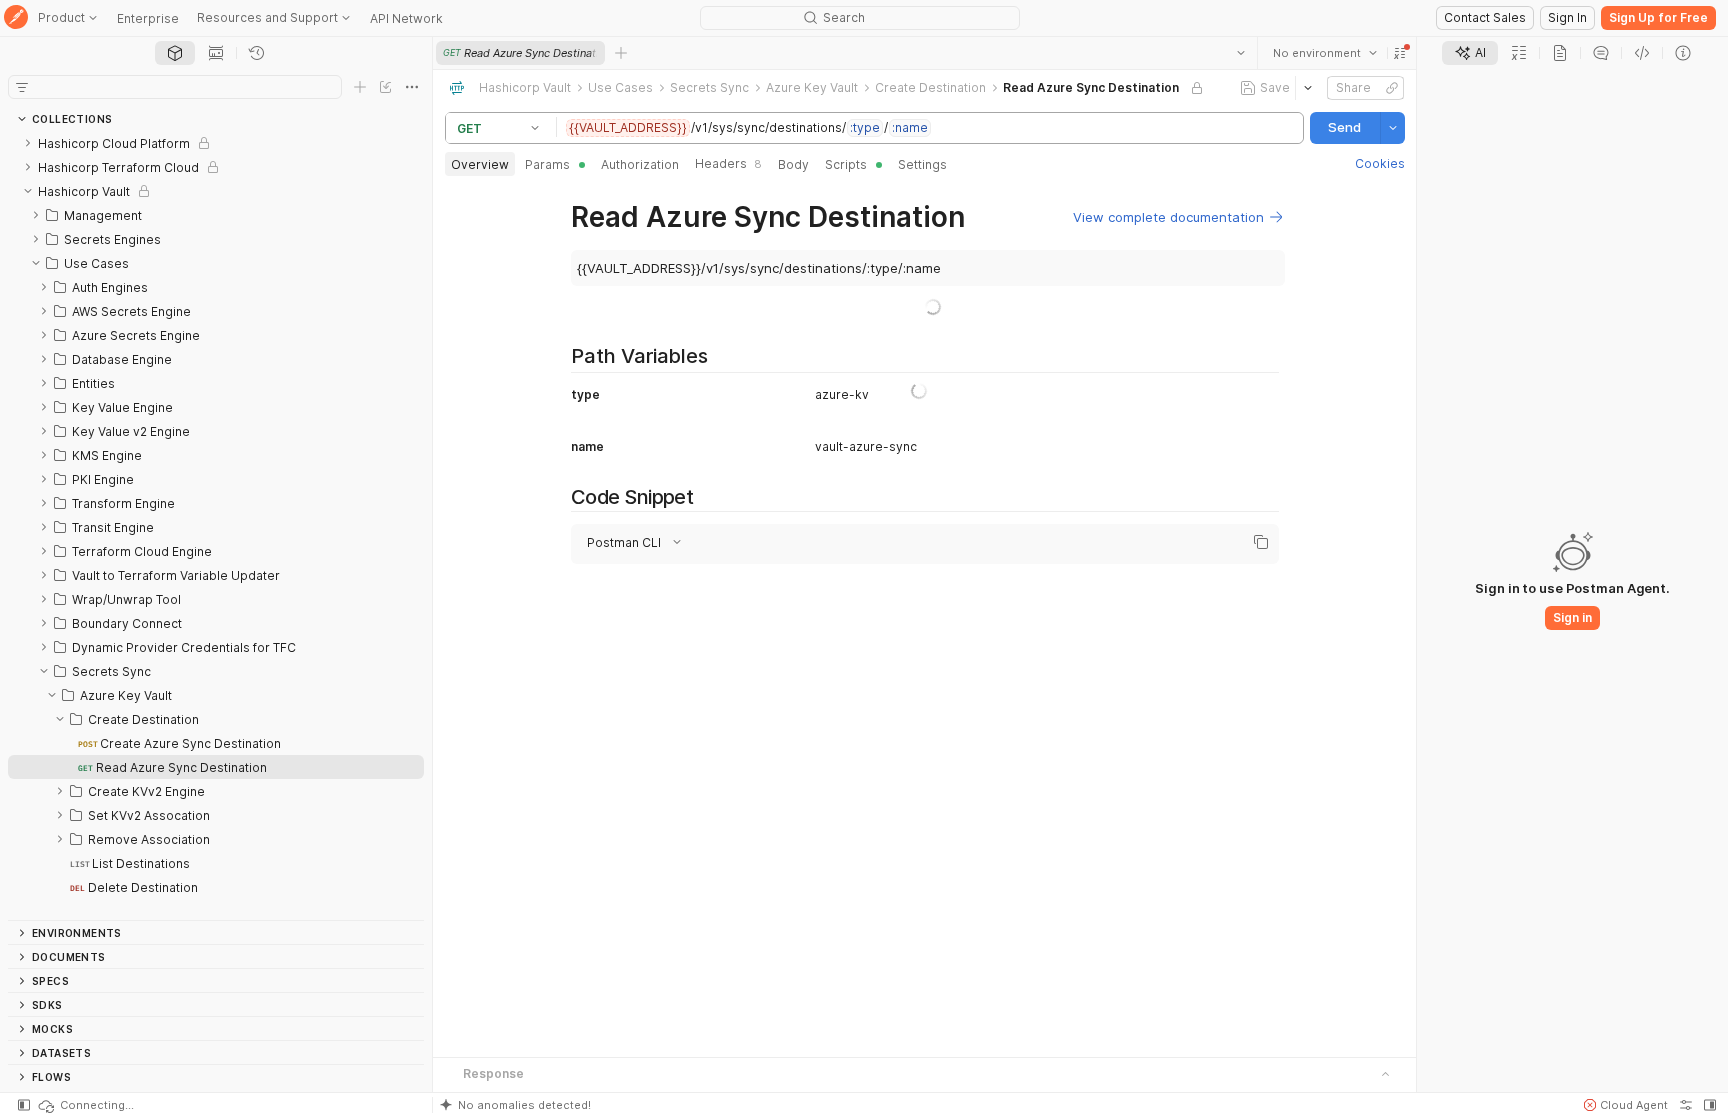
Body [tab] (793, 164)
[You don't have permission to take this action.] (621, 53)
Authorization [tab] (640, 164)
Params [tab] (547, 164)
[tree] (216, 525)
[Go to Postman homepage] (16, 18)
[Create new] (360, 87)
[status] (85, 1105)
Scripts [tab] (846, 164)
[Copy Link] (1391, 88)
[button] (1399, 53)
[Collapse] (28, 191)
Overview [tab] (480, 164)
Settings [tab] (922, 164)
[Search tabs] (1240, 53)
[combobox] (1324, 53)
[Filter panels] (22, 87)
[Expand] (28, 143)
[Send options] (1392, 128)
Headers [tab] (728, 163)
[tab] (175, 53)
